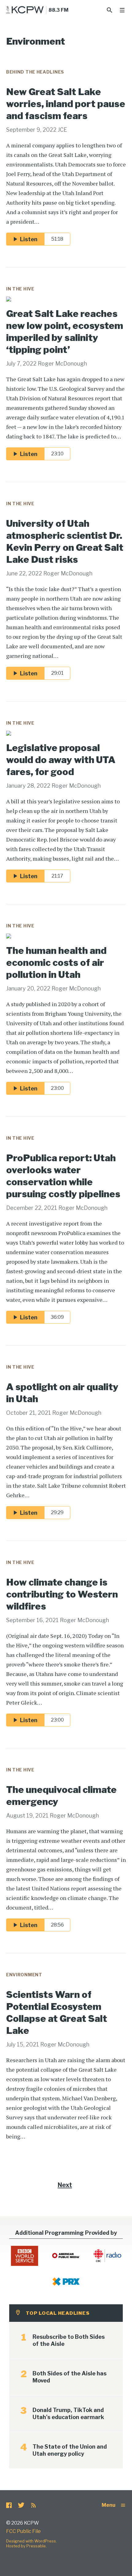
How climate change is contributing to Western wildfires (62, 1594)
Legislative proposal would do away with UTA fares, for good (61, 760)
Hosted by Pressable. (26, 2546)
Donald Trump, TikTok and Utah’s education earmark (68, 2414)
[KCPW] (25, 10)
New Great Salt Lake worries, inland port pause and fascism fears (66, 104)
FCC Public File (23, 2531)
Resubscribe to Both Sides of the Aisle (69, 2340)
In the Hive (20, 289)
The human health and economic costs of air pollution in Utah (56, 962)
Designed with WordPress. (31, 2541)
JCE (62, 130)
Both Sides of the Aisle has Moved (70, 2377)
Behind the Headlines (35, 72)
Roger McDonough (62, 364)
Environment (24, 1975)
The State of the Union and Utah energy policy (70, 2450)
